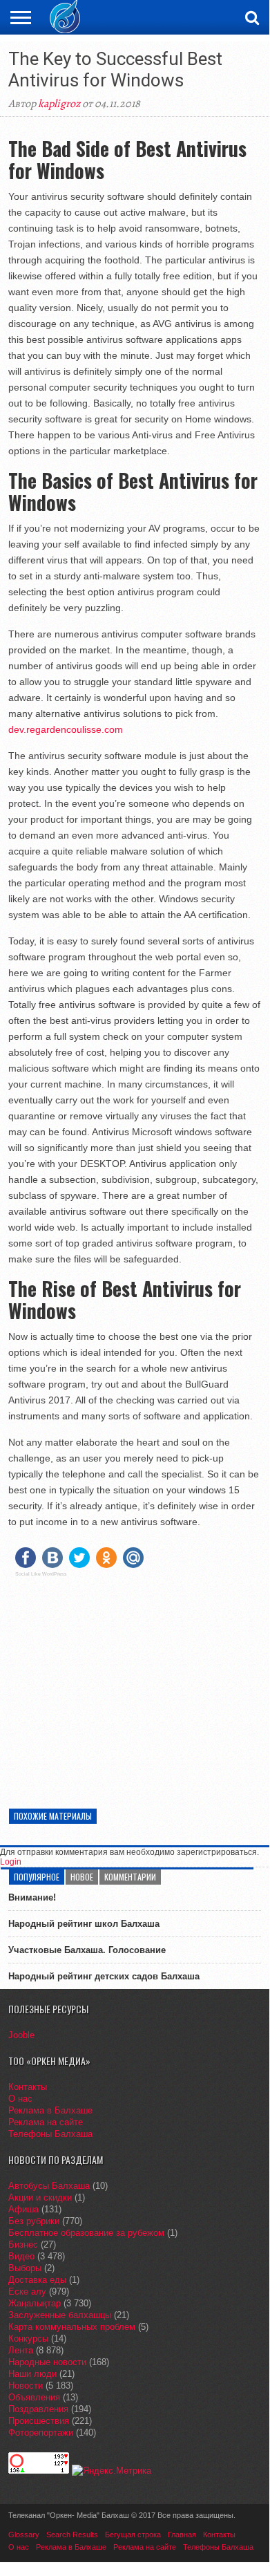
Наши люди (32, 2374)
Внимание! (32, 1897)
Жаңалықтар (35, 2303)
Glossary (24, 2535)
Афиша (23, 2209)
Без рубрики (34, 2221)
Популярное (37, 1877)
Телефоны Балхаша (50, 2134)
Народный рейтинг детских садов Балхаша (104, 1976)
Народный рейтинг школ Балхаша (84, 1924)
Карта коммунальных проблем (72, 2327)
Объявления (34, 2397)
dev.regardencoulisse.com (66, 729)
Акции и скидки (40, 2197)
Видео (21, 2256)
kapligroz (59, 104)
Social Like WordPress (41, 1574)
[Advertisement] (135, 1684)
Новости (26, 2386)
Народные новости (47, 2362)
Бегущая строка (133, 2535)
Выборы (25, 2268)
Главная (182, 2535)
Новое (82, 1877)
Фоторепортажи (41, 2433)
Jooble (21, 2035)
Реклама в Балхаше (50, 2110)
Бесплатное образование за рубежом (86, 2233)
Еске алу (27, 2292)
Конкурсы (28, 2339)
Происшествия (39, 2421)
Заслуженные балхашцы (60, 2315)
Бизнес (23, 2244)
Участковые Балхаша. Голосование (87, 1950)
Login (11, 1862)
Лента (21, 2350)
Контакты (28, 2087)
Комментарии (130, 1877)
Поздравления (38, 2409)
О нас (20, 2099)
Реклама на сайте (46, 2122)
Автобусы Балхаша (49, 2186)
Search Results (72, 2535)
